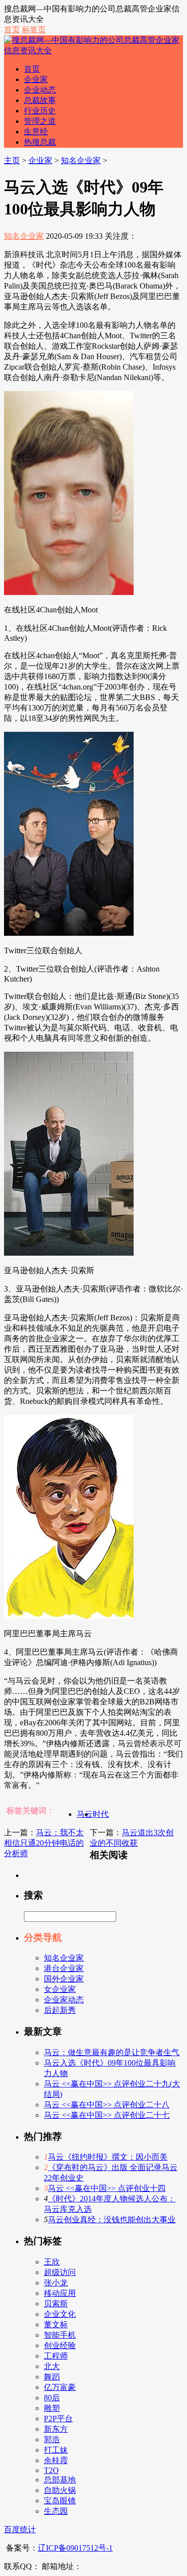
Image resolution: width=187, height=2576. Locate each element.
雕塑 (52, 2408)
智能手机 (60, 2335)
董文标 (56, 2325)
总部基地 (60, 2480)
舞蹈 (52, 2377)
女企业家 (60, 1989)
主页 (12, 160)
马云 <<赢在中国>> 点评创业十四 (107, 2188)
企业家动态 (64, 2000)
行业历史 (40, 111)
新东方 (56, 2429)
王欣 (52, 2262)
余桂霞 (56, 2460)
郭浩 (52, 2439)
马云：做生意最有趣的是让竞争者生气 (112, 2052)
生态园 (56, 2511)
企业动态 (40, 90)
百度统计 (20, 2529)
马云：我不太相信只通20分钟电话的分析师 (44, 1843)
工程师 (56, 2356)
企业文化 (60, 2314)
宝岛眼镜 (60, 2501)
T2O (51, 2470)
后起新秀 (60, 2010)
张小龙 (56, 2283)
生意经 (36, 132)
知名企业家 (81, 160)
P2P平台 (58, 2419)
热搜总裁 (40, 142)
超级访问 (60, 2272)
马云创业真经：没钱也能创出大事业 (112, 2220)
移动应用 (60, 2293)
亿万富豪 (60, 2387)
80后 (52, 2398)
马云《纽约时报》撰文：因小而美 (108, 2157)
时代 (101, 1814)
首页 (12, 30)
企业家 (36, 79)
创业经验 (60, 2345)
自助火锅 (60, 2490)
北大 (52, 2366)
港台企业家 (64, 1968)
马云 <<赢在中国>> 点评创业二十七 (107, 2115)
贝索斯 (56, 2304)
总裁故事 (40, 100)
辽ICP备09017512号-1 (75, 2548)
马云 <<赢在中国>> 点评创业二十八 (107, 2105)
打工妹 (56, 2450)
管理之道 (40, 121)
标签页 (34, 30)
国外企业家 (64, 1979)
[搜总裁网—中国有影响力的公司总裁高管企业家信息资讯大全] (93, 50)
